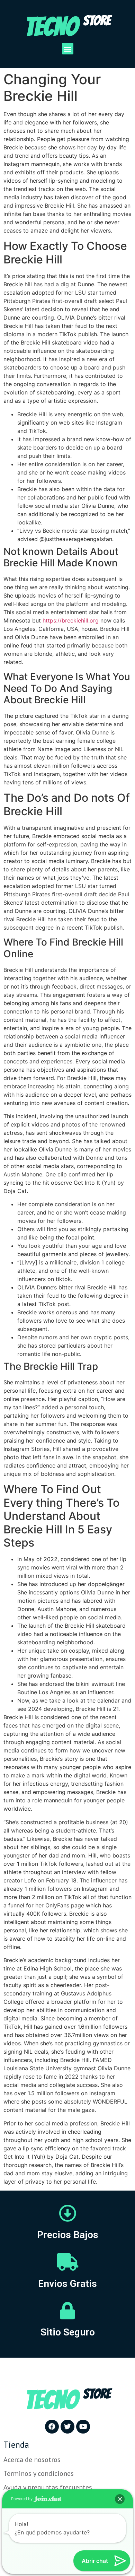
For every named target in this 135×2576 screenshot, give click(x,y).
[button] (68, 49)
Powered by (22, 2499)
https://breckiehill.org (71, 620)
